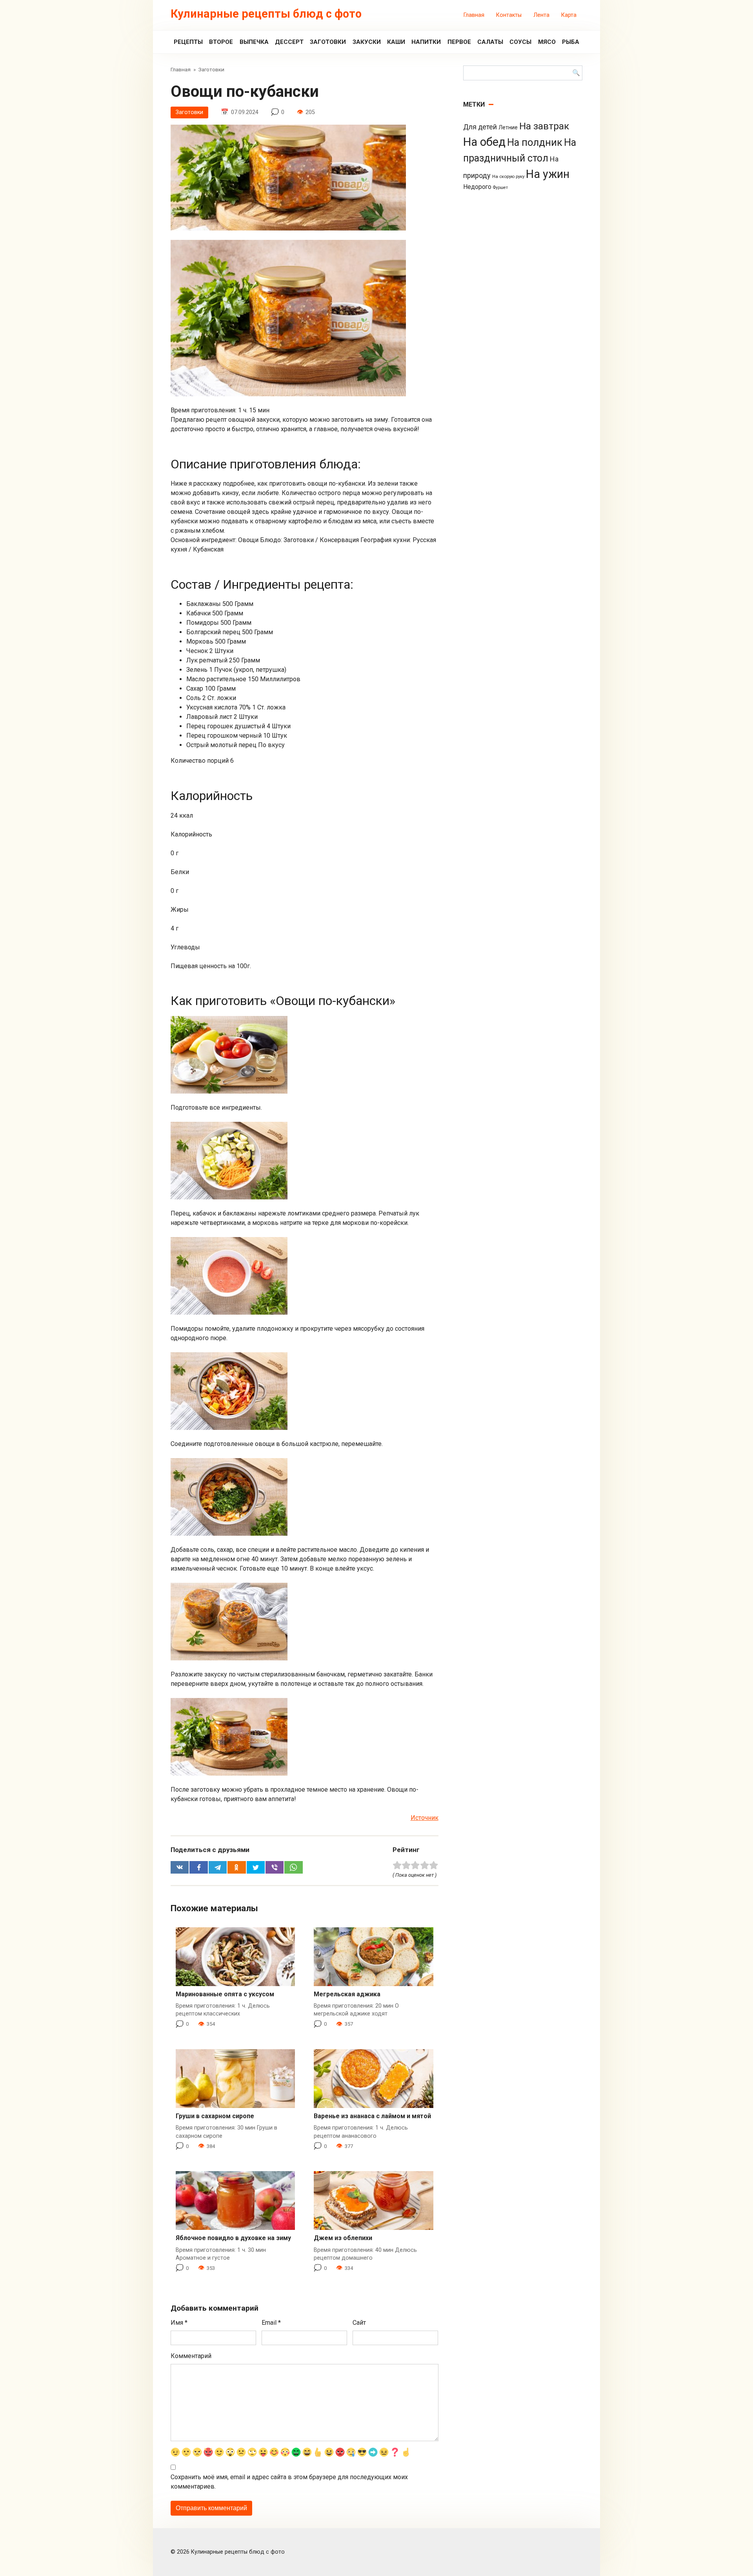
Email (271, 2323)
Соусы (520, 42)
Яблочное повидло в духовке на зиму (233, 2238)
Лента (541, 15)
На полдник (535, 142)
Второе (221, 42)
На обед (484, 142)
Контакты (509, 15)
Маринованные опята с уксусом (225, 1994)
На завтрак (544, 126)
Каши (396, 42)
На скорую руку (508, 176)
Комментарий (191, 2356)
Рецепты (188, 42)
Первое (459, 42)
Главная (474, 15)
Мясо (547, 42)
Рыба (571, 42)
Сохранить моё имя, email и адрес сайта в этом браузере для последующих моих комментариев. (289, 2482)
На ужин (548, 174)
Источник (425, 1818)
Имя (179, 2323)
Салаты (490, 42)
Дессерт (289, 42)
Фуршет (500, 188)
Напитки (426, 42)
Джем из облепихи (343, 2238)
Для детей (480, 127)
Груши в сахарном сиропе (215, 2116)
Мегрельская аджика (347, 1994)
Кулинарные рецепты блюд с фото (266, 14)
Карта (569, 15)
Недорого (477, 187)
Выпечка (254, 42)
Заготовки (328, 42)
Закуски (367, 42)
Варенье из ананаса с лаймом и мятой (372, 2116)
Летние (508, 127)
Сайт (359, 2323)
